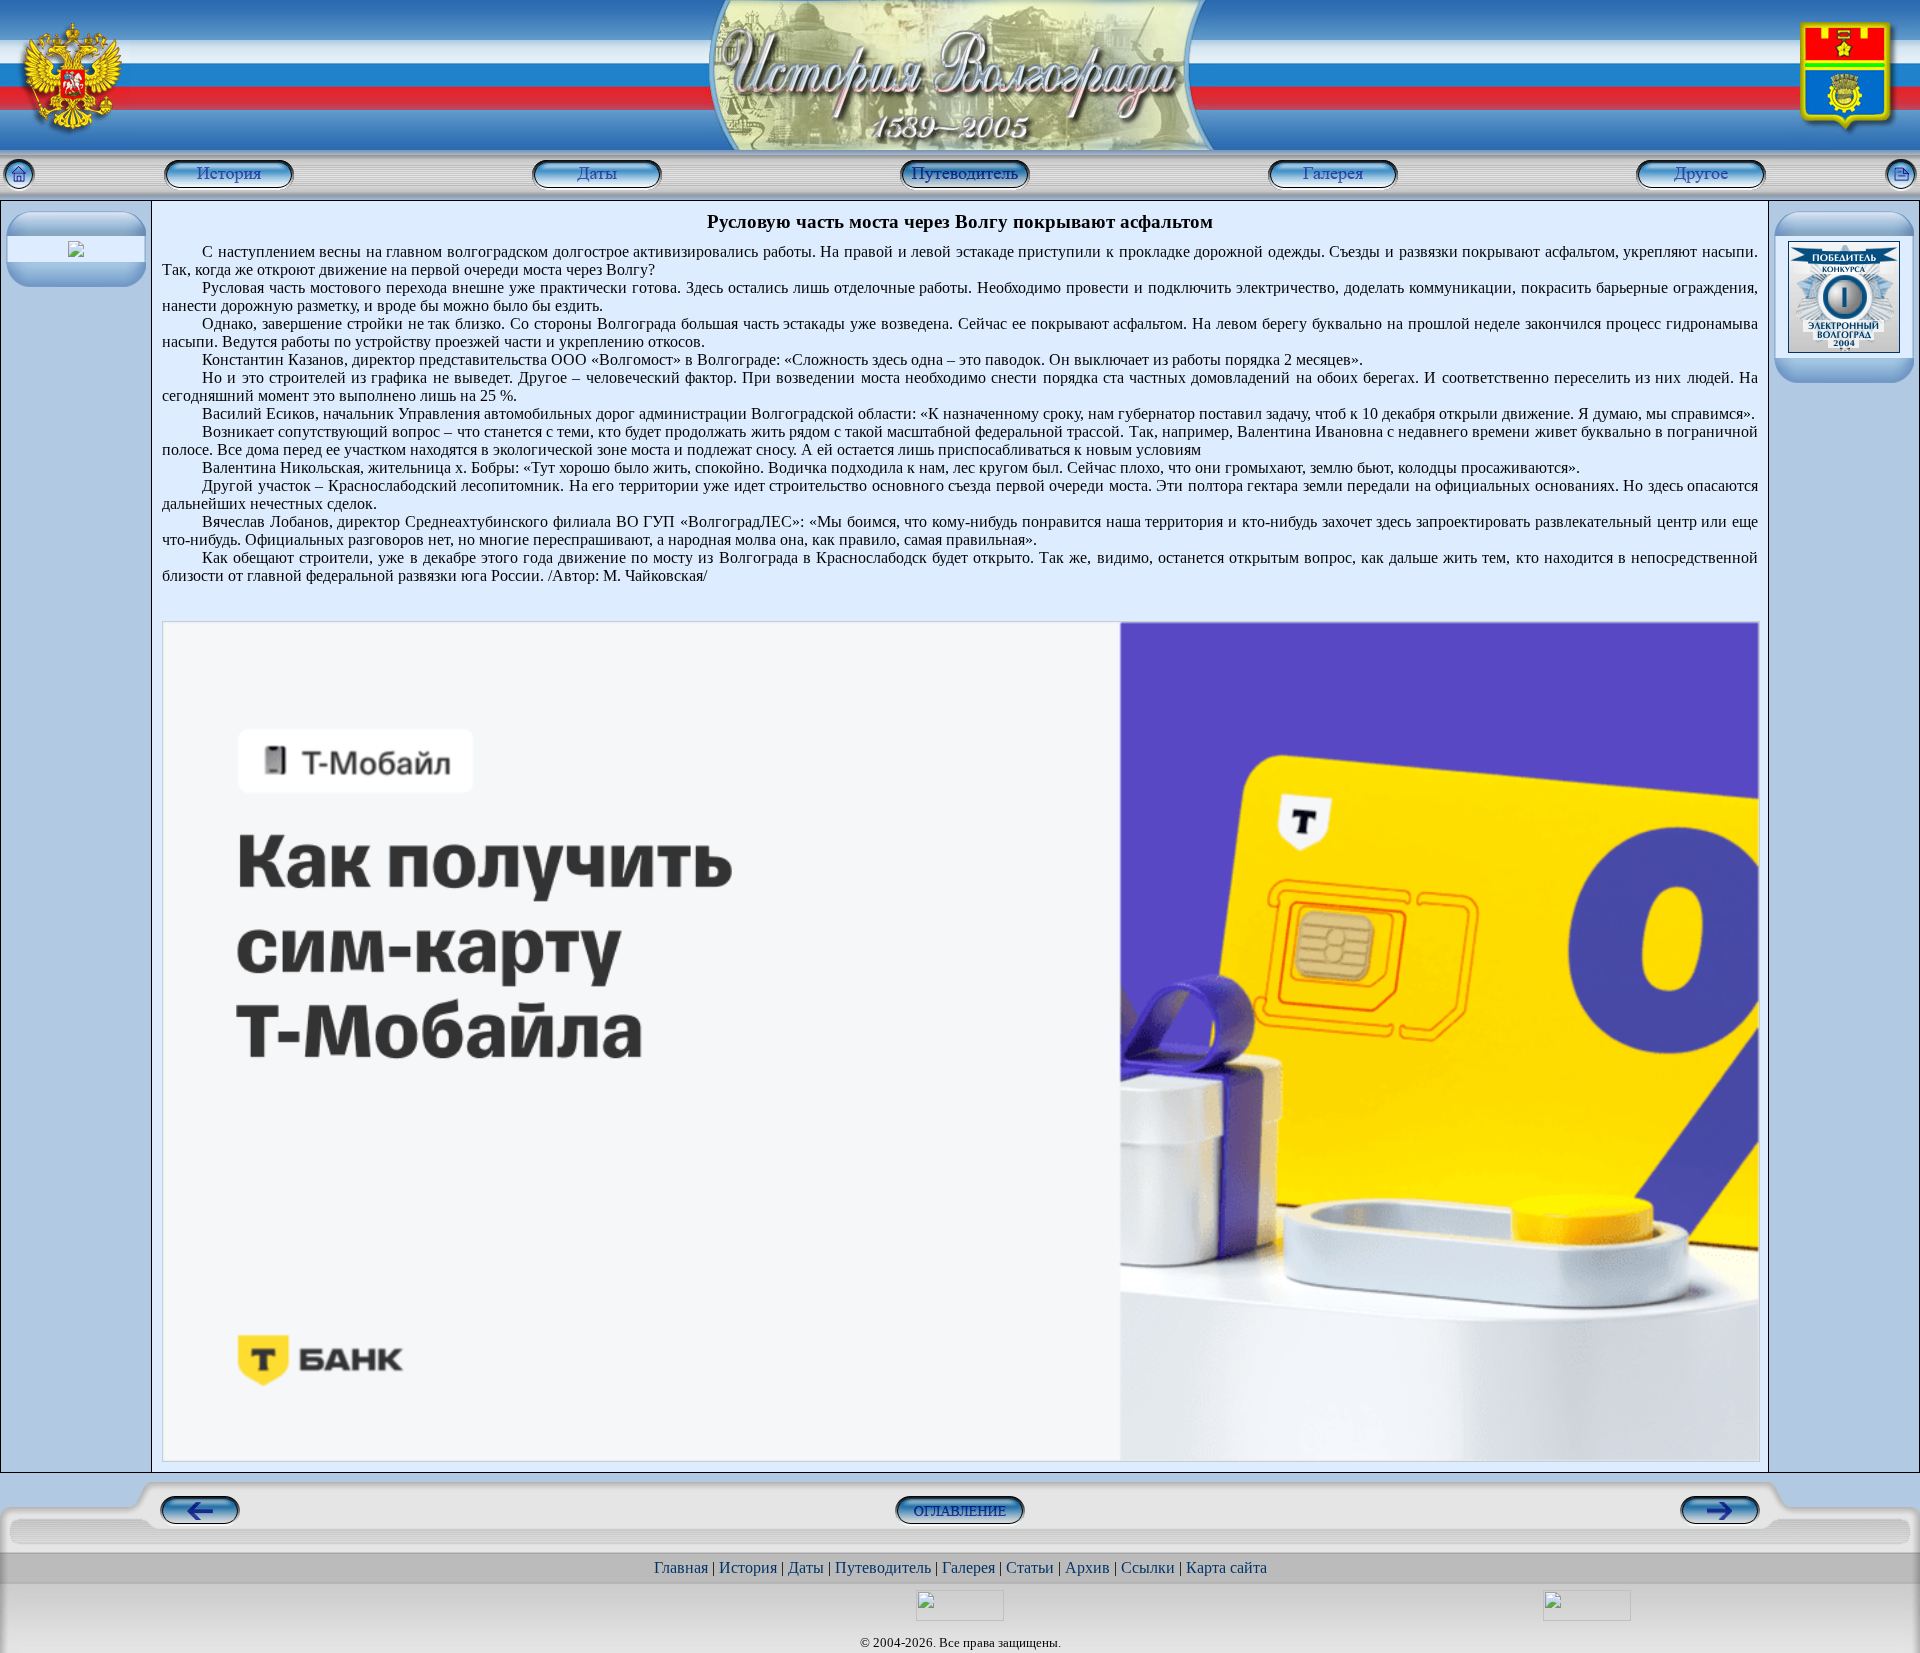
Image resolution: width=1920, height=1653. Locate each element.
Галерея (968, 1567)
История (748, 1567)
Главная (681, 1567)
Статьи (1030, 1567)
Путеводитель (883, 1567)
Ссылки (1148, 1567)
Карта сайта (1226, 1567)
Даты (806, 1567)
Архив (1087, 1567)
